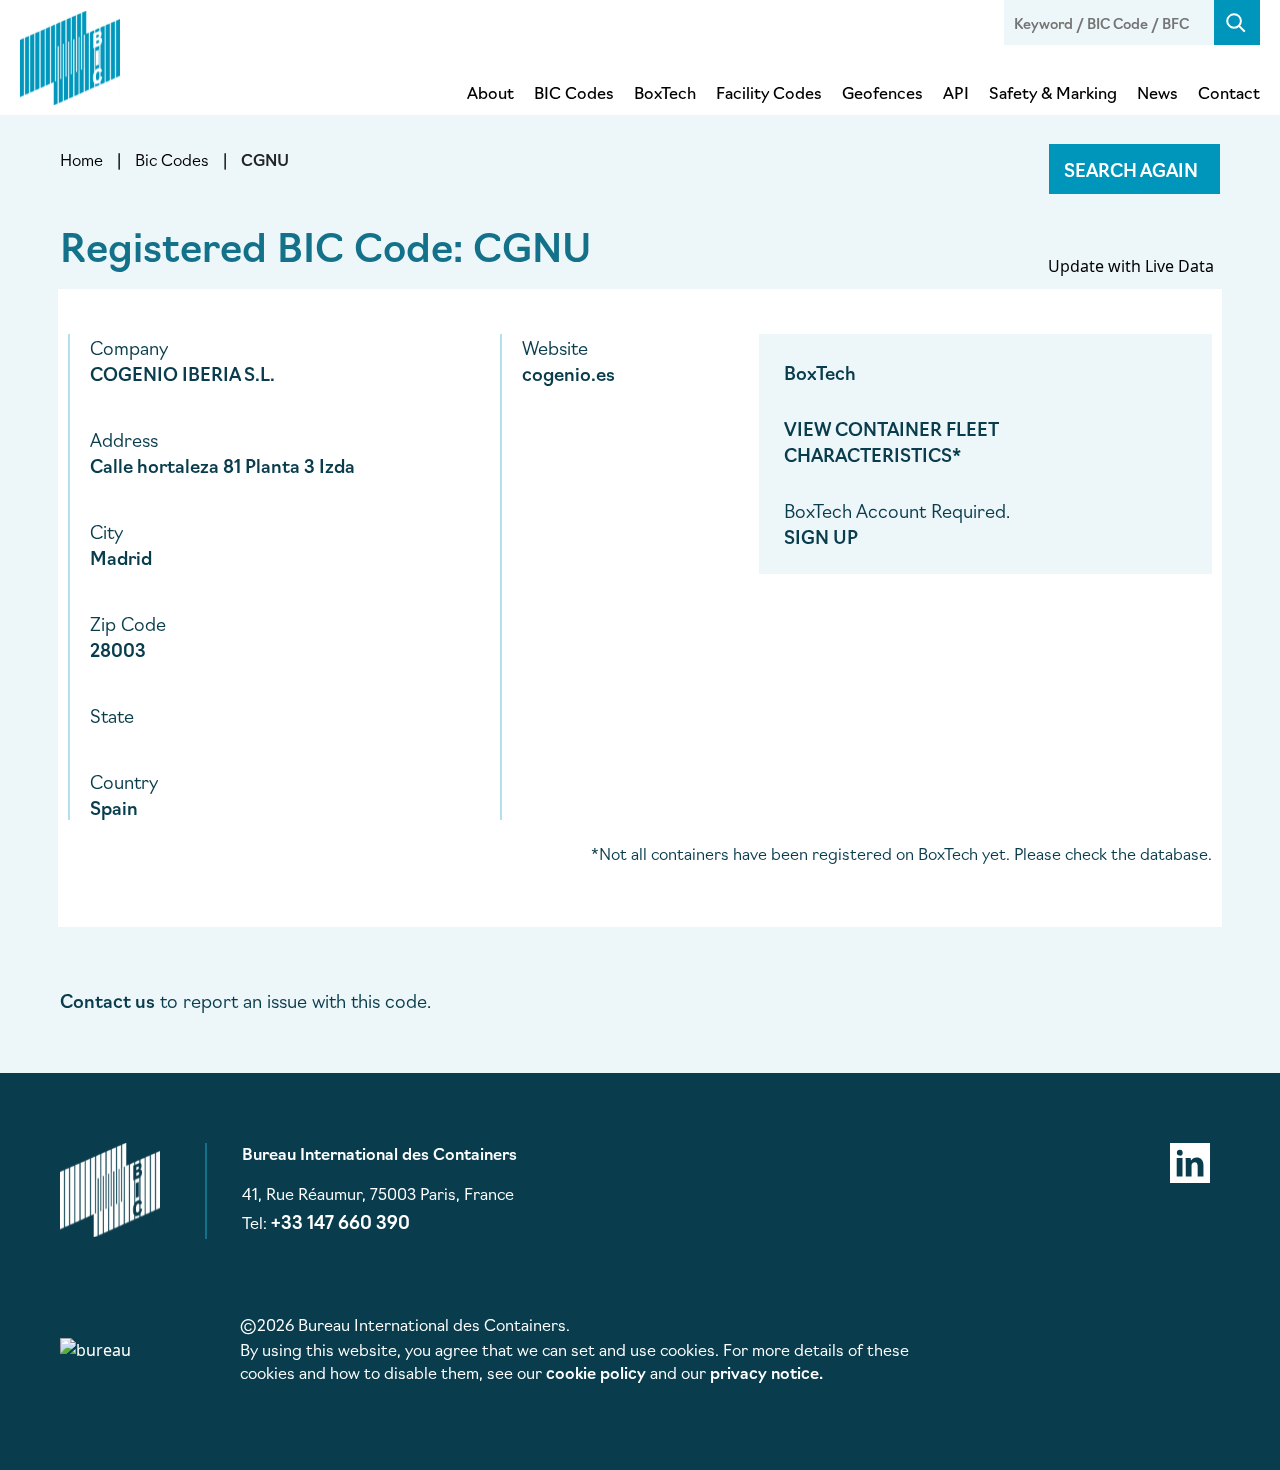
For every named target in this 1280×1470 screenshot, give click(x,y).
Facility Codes (769, 92)
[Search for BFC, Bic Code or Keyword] (1237, 22)
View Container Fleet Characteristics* (891, 441)
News (1157, 92)
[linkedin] (1190, 1160)
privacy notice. (766, 1372)
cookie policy (596, 1372)
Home (81, 159)
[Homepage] (70, 54)
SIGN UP (821, 536)
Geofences (882, 92)
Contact (1229, 92)
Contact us (107, 1000)
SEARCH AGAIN (1131, 169)
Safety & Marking (1053, 92)
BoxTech (665, 92)
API (956, 92)
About (490, 92)
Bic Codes (172, 159)
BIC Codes (574, 92)
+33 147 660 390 (340, 1221)
